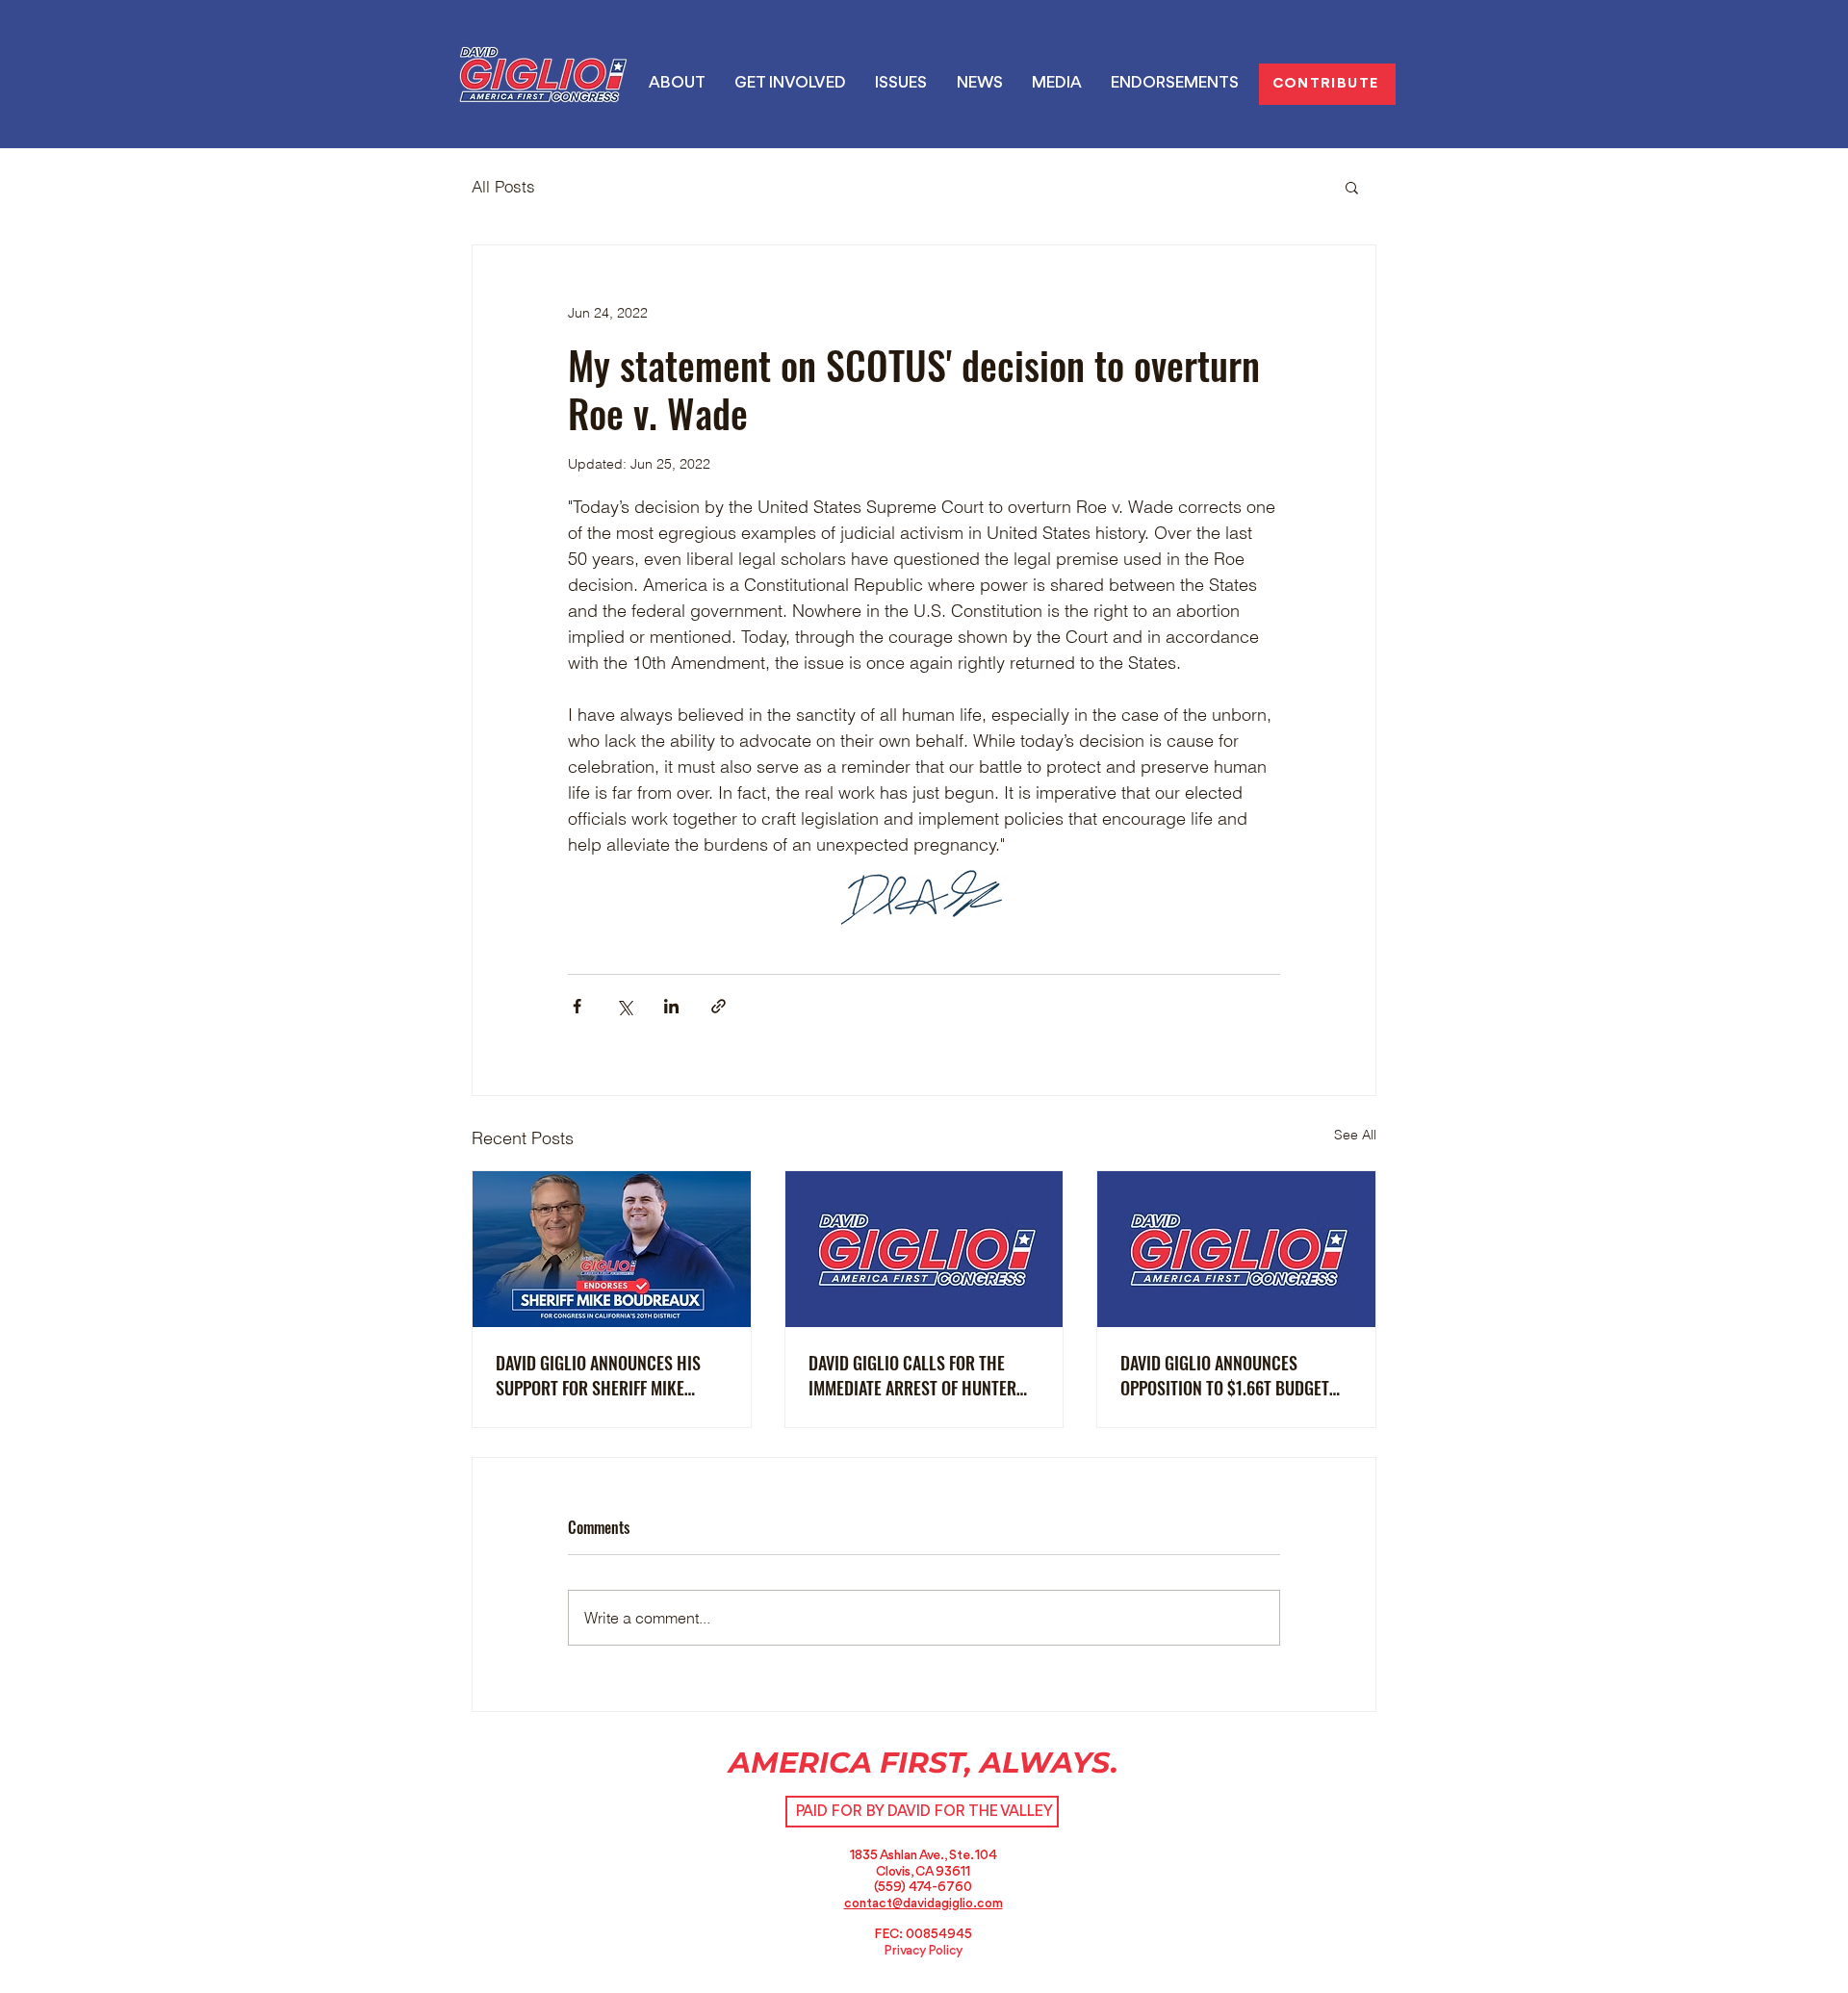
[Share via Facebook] (577, 1006)
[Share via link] (719, 1006)
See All (1355, 1135)
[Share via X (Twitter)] (624, 1006)
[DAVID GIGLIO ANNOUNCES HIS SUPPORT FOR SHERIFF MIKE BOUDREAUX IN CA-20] (612, 1249)
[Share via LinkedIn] (671, 1006)
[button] (901, 84)
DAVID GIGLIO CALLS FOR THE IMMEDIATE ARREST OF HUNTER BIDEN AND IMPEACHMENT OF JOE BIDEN (920, 1375)
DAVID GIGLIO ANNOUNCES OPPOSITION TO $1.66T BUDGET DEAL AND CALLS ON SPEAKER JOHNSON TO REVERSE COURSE (1225, 1375)
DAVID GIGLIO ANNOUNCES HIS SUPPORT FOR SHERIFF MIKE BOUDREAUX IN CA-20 (598, 1375)
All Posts (503, 186)
